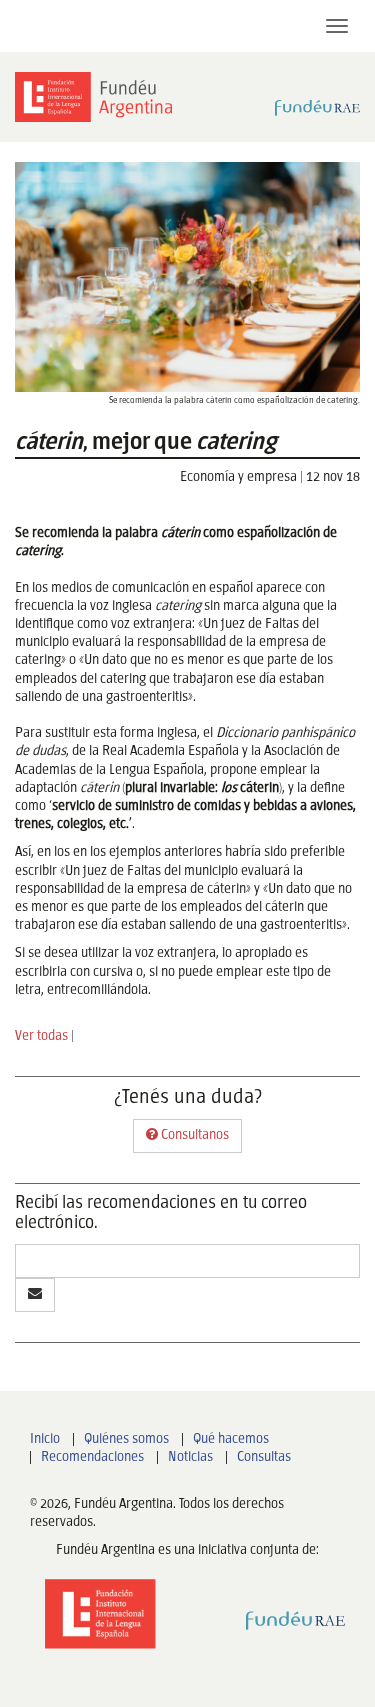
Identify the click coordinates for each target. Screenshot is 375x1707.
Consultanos (193, 1135)
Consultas (264, 1457)
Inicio (45, 1439)
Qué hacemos (231, 1439)
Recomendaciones (92, 1457)
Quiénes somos (126, 1439)
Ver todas (41, 1036)
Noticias (190, 1457)
